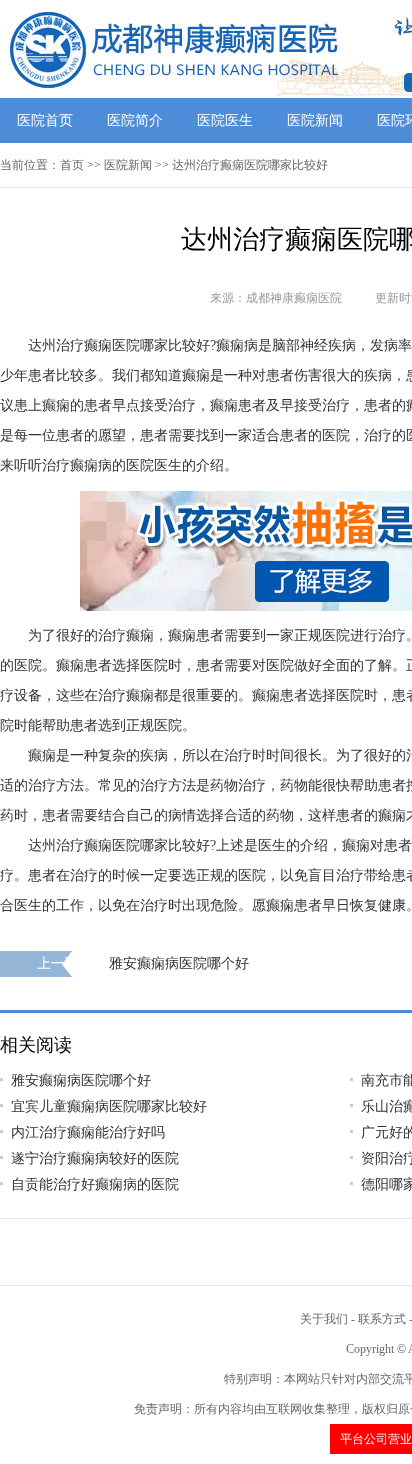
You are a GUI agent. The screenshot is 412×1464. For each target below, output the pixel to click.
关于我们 (324, 1319)
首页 (72, 165)
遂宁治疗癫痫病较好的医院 (95, 1158)
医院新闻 (315, 120)
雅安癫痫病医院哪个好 (179, 963)
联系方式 (382, 1319)
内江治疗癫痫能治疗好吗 (88, 1132)
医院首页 (45, 120)
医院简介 (135, 120)
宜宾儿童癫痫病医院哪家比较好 (109, 1106)
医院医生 (225, 120)
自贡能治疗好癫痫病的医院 (95, 1184)
